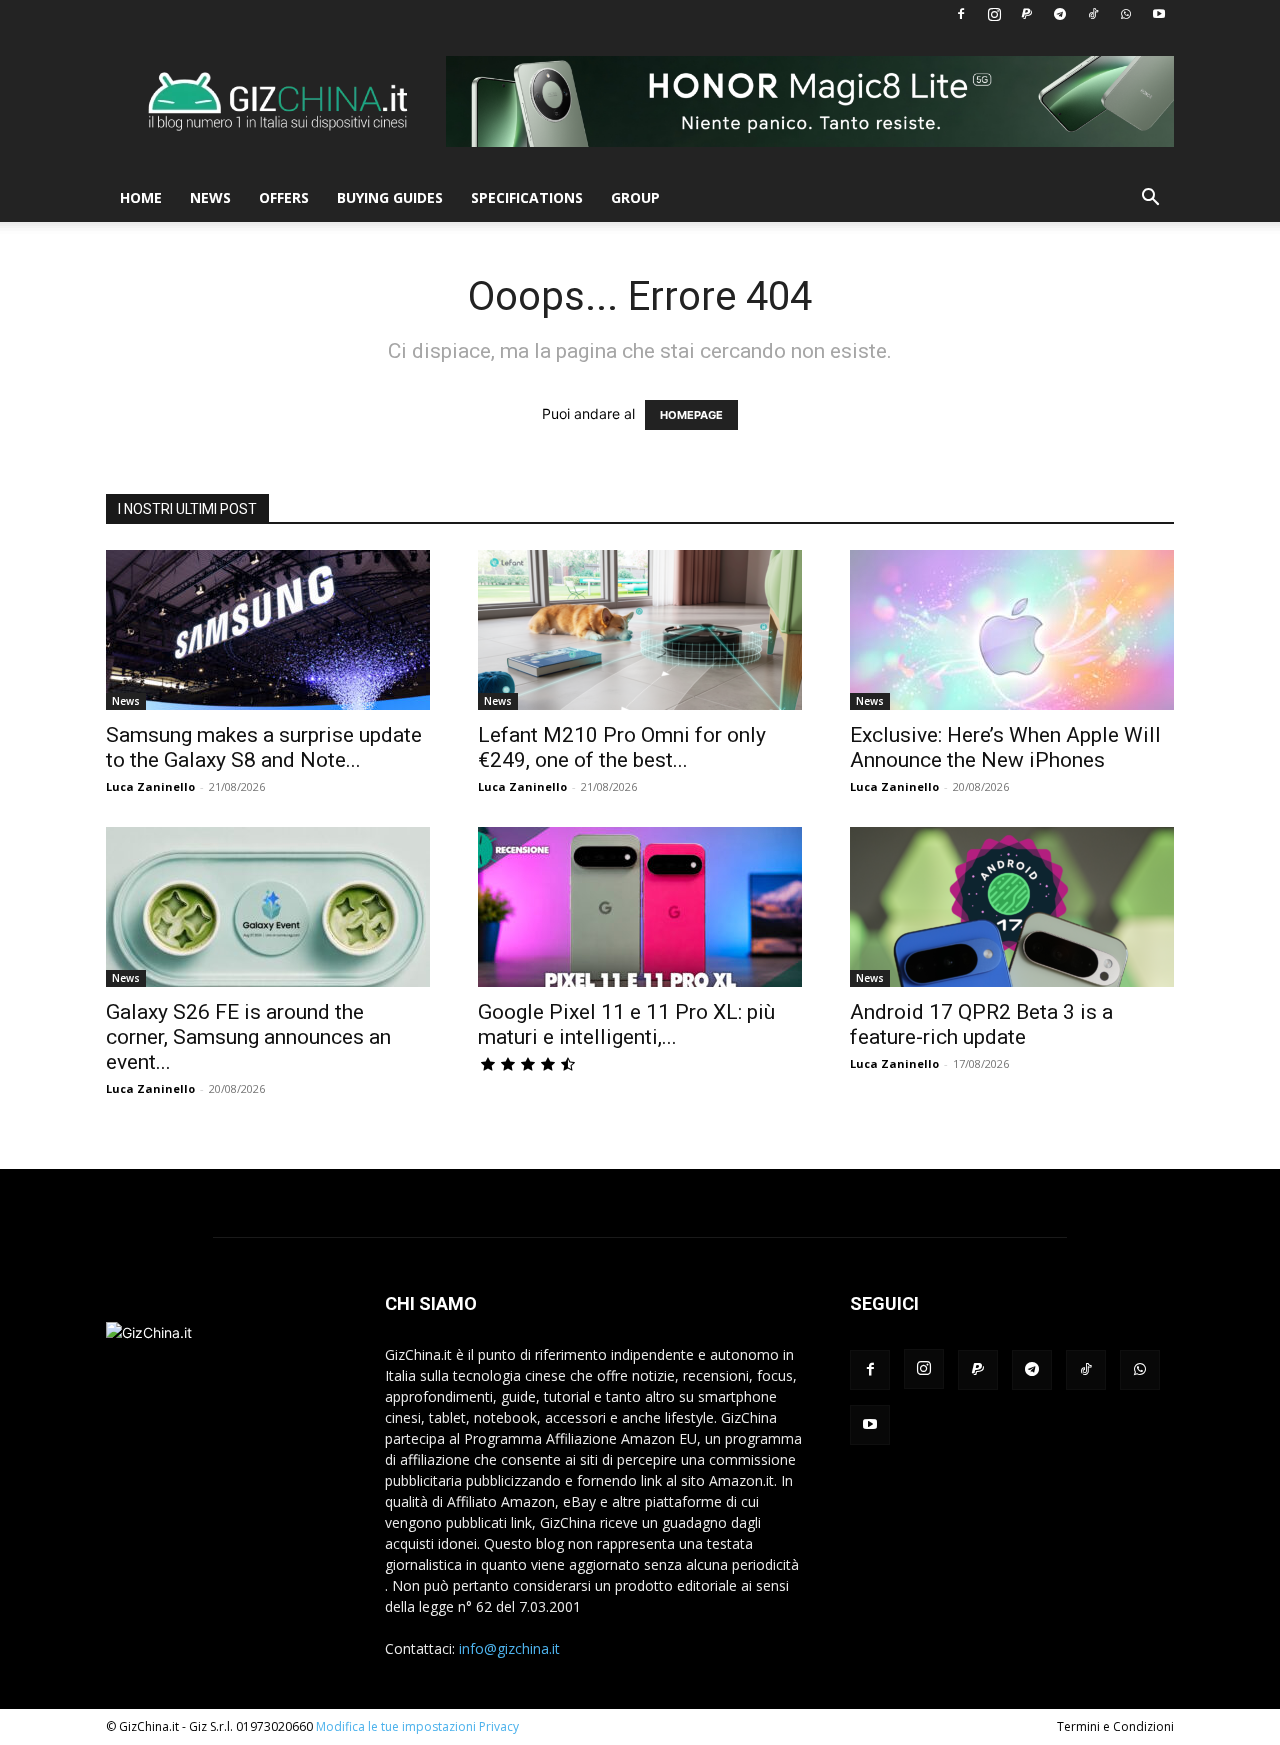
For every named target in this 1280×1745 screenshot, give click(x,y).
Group (635, 197)
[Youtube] (1159, 14)
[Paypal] (1027, 14)
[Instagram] (994, 14)
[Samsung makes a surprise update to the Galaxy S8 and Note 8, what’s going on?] (268, 630)
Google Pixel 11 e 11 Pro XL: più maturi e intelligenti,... (626, 1024)
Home (141, 197)
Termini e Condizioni (1115, 1726)
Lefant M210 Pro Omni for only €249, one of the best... (622, 747)
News (210, 197)
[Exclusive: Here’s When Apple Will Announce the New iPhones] (1012, 630)
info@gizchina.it (509, 1648)
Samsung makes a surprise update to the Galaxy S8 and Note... (264, 747)
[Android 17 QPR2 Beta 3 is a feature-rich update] (1012, 907)
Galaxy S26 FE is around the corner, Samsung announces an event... (248, 1037)
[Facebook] (961, 14)
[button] (1150, 199)
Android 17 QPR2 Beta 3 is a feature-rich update (981, 1024)
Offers (284, 197)
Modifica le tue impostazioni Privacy (417, 1726)
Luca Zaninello (150, 786)
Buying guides (390, 197)
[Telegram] (1060, 14)
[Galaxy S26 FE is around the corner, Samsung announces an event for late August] (268, 907)
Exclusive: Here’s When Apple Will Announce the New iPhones (1005, 747)
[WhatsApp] (1126, 14)
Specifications (527, 197)
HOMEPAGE (691, 415)
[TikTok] (1093, 14)
